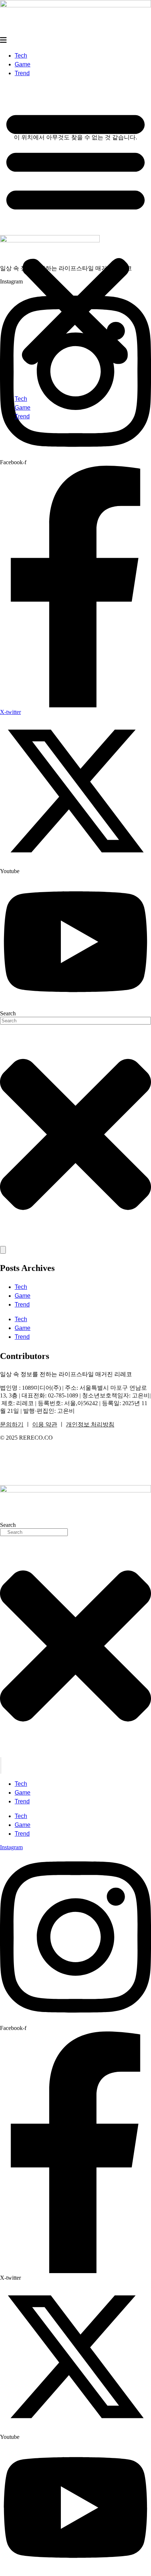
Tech (21, 56)
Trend (22, 73)
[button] (75, 236)
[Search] (3, 1250)
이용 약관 (45, 1424)
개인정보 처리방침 (90, 1424)
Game (23, 64)
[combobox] (75, 1021)
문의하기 (12, 1424)
